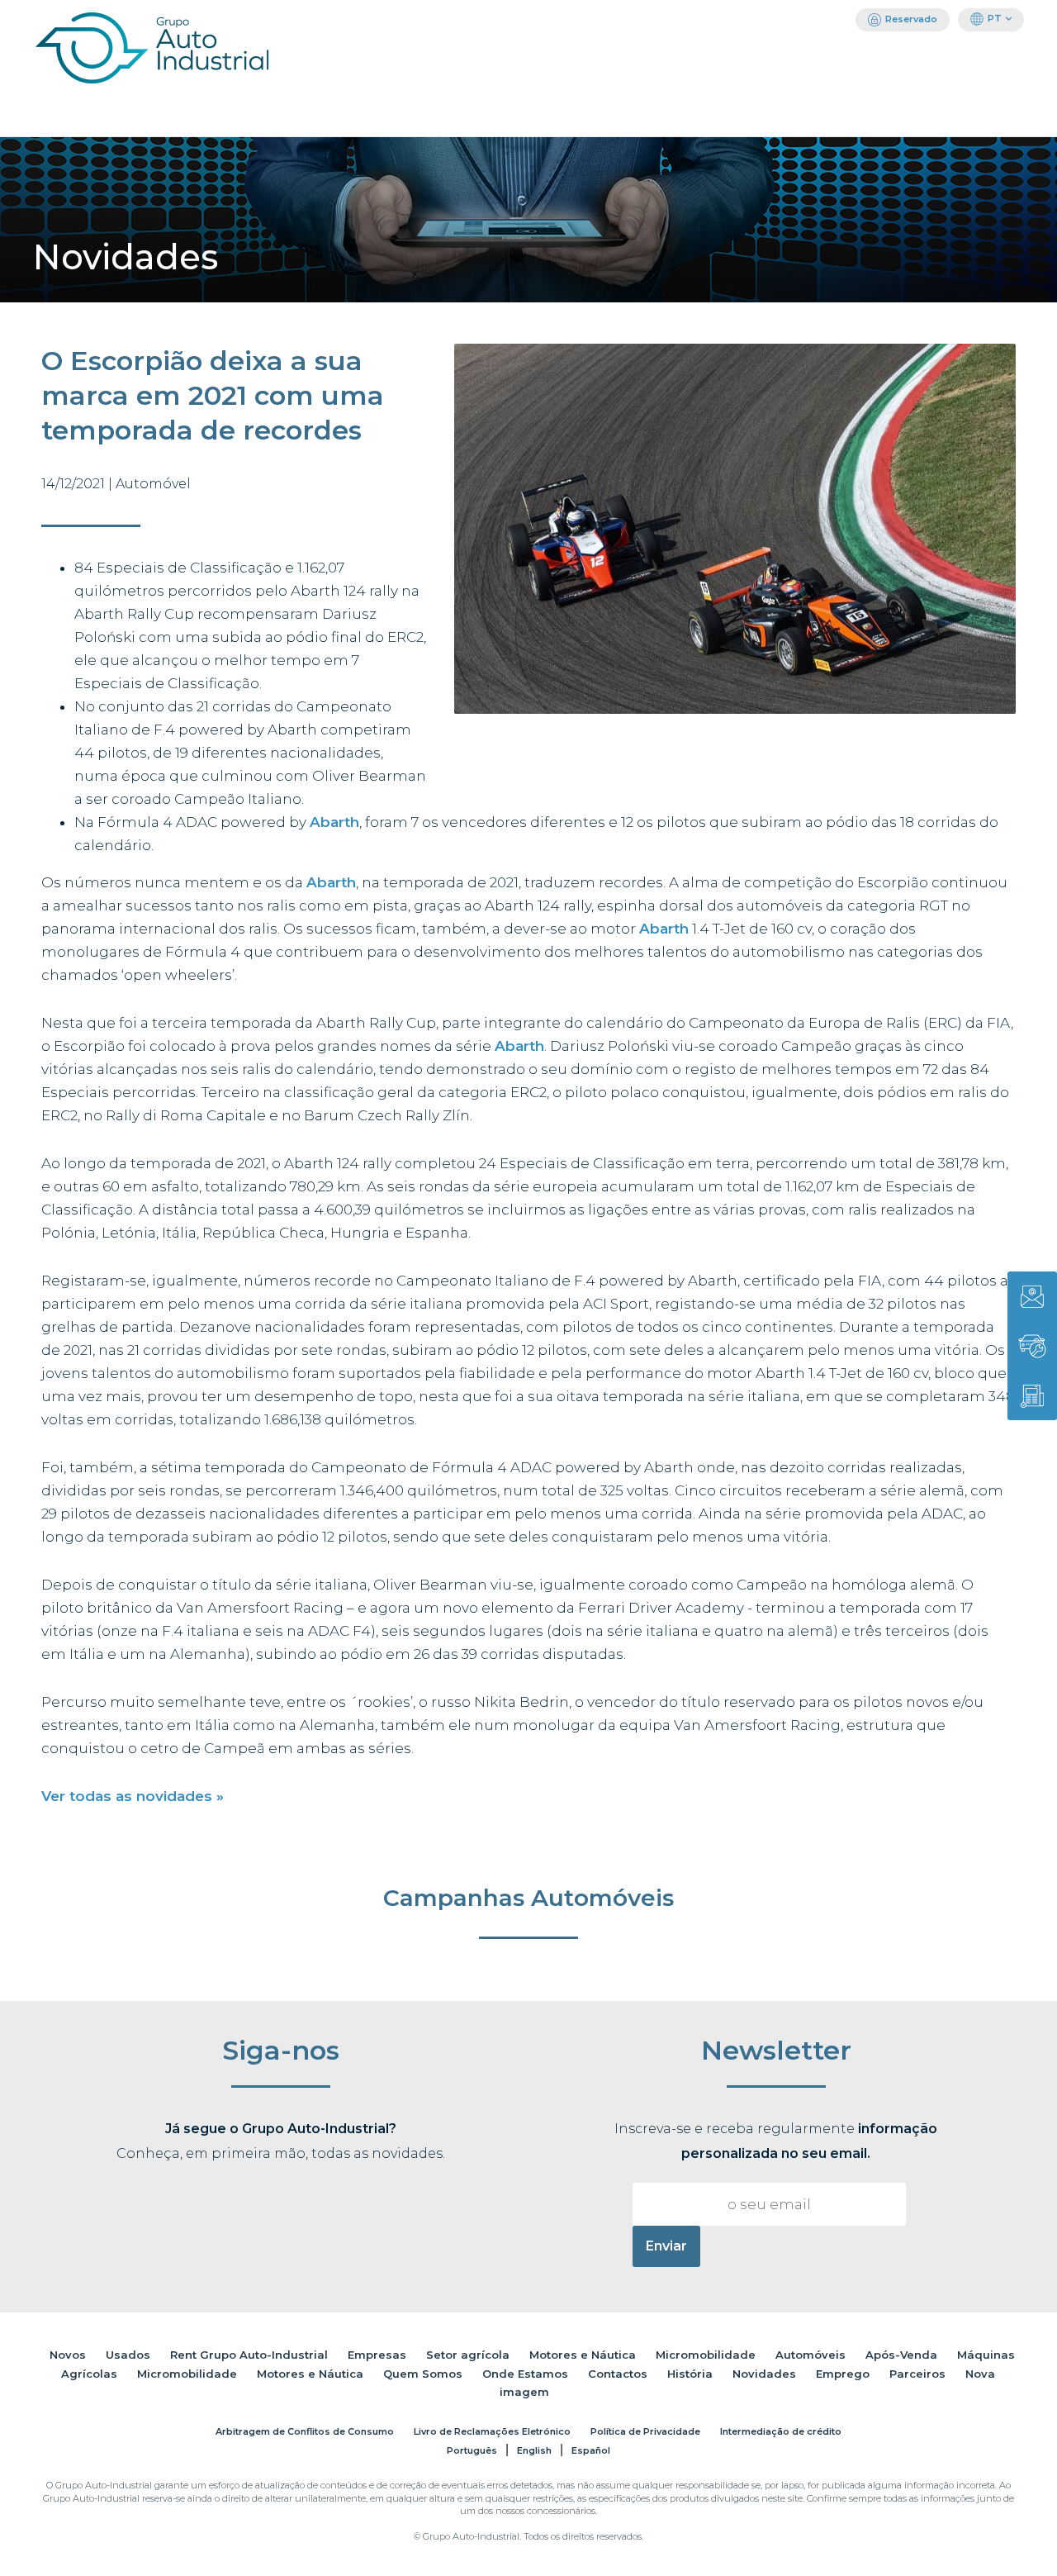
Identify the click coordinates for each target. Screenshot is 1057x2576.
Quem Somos (423, 2374)
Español (591, 2450)
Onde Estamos (525, 2374)
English (534, 2450)
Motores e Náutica (583, 2355)
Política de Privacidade (645, 2431)
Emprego (843, 2374)
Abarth (334, 822)
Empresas (377, 2355)
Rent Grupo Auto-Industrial (249, 2355)
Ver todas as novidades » (133, 1796)
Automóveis (811, 2355)
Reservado (911, 19)
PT (995, 18)
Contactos (618, 2374)
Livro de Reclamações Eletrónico (492, 2431)
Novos (68, 2355)
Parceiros (917, 2374)
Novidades (764, 2374)
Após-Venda (901, 2355)
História (690, 2374)
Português (472, 2450)
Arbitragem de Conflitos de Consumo (305, 2431)
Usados (128, 2355)
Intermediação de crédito (781, 2431)
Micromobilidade (706, 2355)
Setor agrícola (468, 2355)
